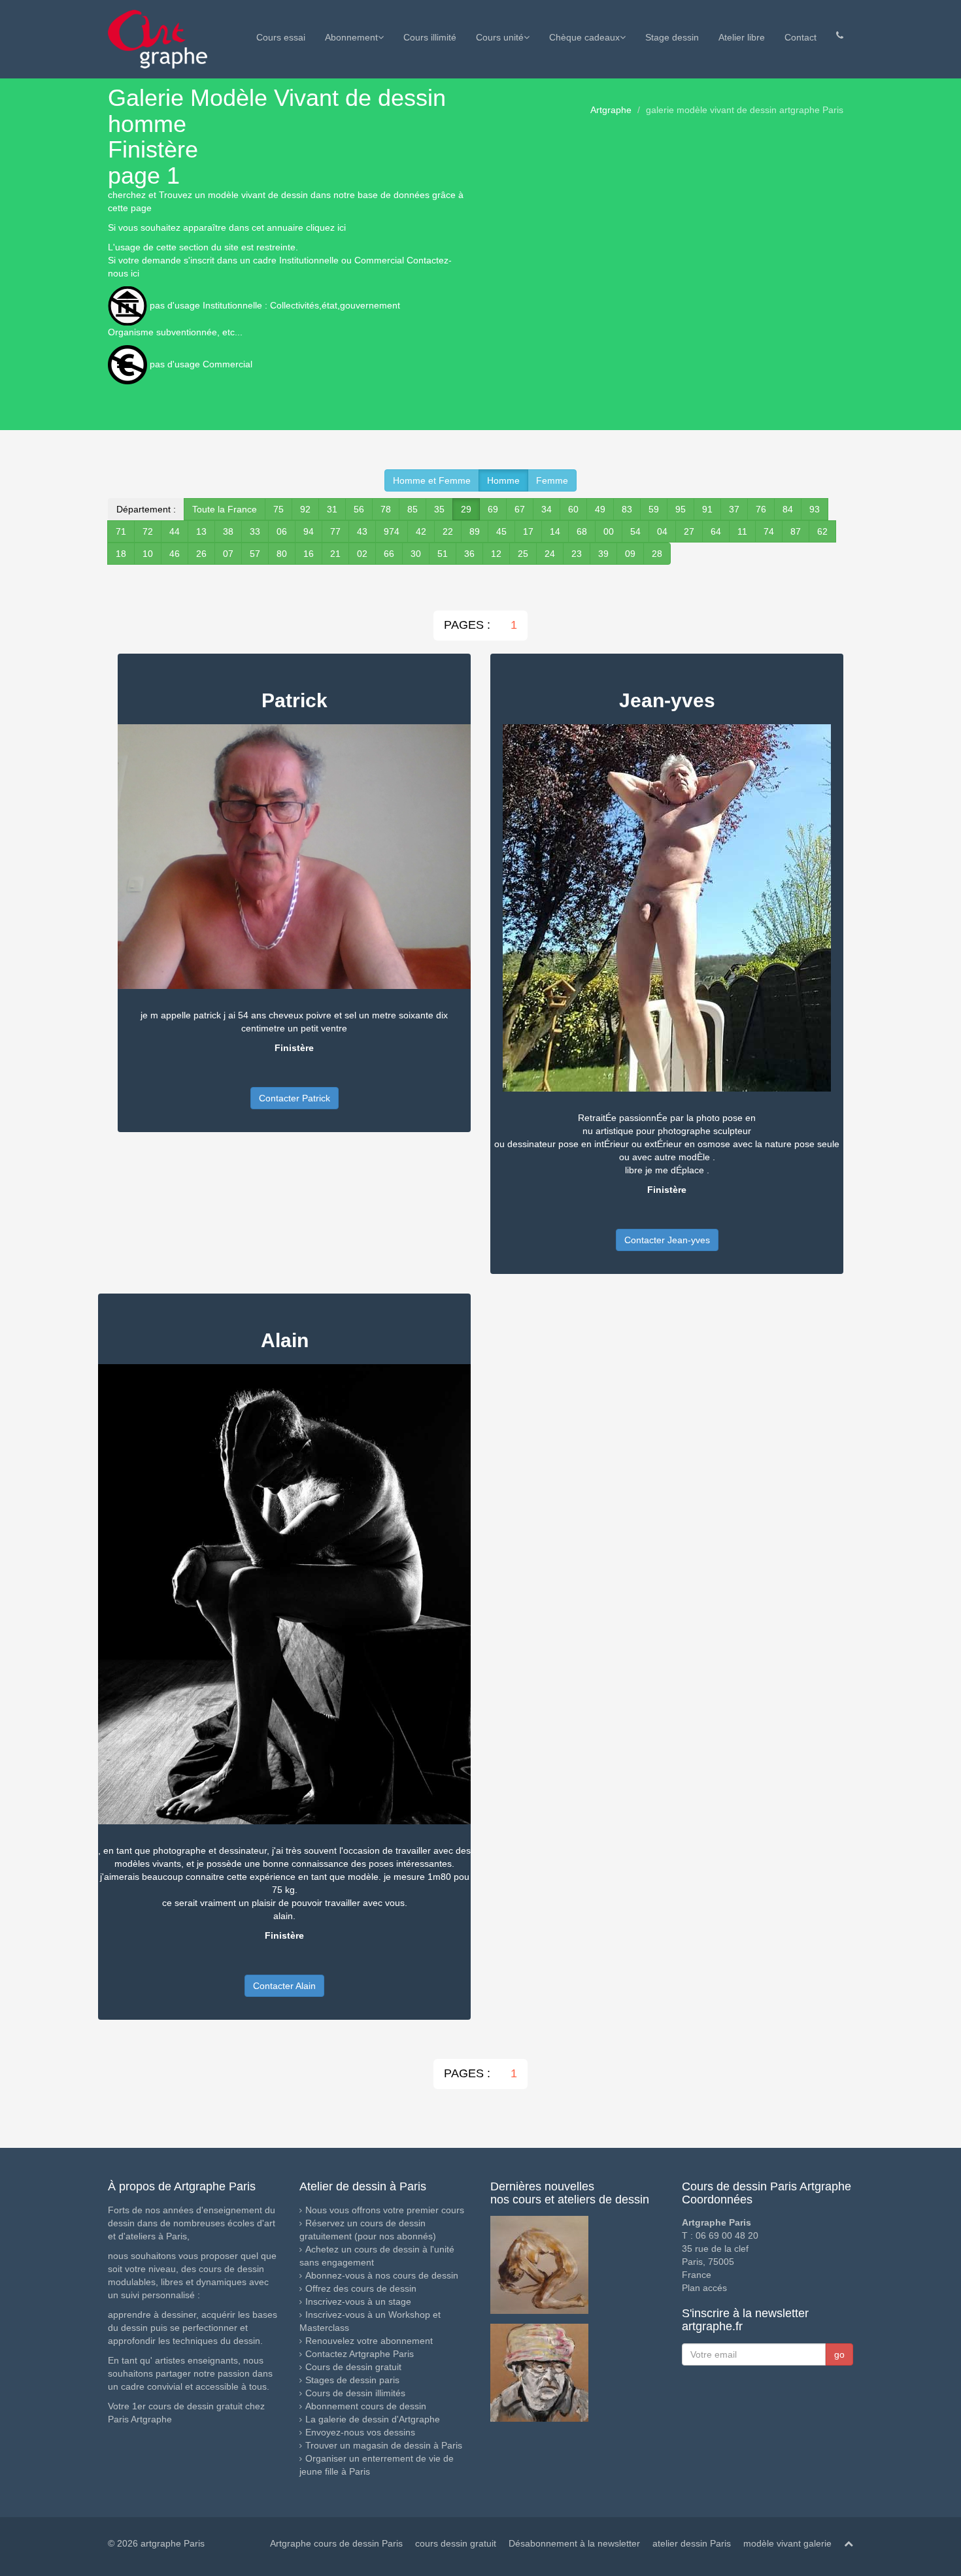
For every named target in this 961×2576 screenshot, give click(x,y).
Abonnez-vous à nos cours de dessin (382, 2275)
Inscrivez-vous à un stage (358, 2301)
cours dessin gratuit (456, 2543)
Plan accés (704, 2288)
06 (282, 531)
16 (309, 554)
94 (309, 531)
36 (469, 554)
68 (582, 531)
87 (796, 531)
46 (175, 554)
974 (392, 531)
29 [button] (466, 509)
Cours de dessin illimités (355, 2393)
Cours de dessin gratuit (353, 2367)
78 (386, 509)
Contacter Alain (284, 1986)
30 (416, 554)
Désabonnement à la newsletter (574, 2543)
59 (654, 509)
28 (657, 554)
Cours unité (500, 37)
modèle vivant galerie (787, 2543)
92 (305, 509)
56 (359, 509)
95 (681, 509)
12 (496, 554)
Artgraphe (611, 110)
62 (822, 531)
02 (362, 554)
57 (255, 554)
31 (332, 509)
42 (421, 531)
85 (413, 509)
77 (335, 531)
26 (201, 554)
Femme (552, 480)
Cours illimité (430, 37)
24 (550, 554)
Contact (801, 37)
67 (520, 509)
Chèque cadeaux (584, 37)
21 (335, 554)
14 (555, 531)
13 (201, 531)
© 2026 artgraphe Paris (156, 2543)
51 (443, 554)
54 (635, 531)
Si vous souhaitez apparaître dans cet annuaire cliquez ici (227, 227)
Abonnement (351, 37)
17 (528, 531)
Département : (146, 509)
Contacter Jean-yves (667, 1240)
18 (121, 554)
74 (769, 531)
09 (630, 554)
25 (523, 554)
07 (228, 554)
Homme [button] (503, 480)
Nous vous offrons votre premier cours (385, 2210)
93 (815, 509)
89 (475, 531)
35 (439, 509)
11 (742, 531)
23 (577, 554)
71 (121, 531)
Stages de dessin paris (352, 2380)
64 (716, 531)
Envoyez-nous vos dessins (360, 2432)
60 (573, 509)
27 (689, 531)
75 (278, 509)
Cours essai (281, 37)
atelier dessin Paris (692, 2543)
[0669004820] (840, 35)
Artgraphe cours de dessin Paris (336, 2543)
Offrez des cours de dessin (361, 2288)
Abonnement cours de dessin (366, 2406)
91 (707, 509)
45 (501, 531)
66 (389, 554)
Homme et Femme (432, 480)
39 (603, 554)
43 (362, 531)
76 (761, 509)
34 (547, 509)
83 (627, 509)
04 (662, 531)
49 (600, 509)
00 (609, 531)
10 (148, 554)
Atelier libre (742, 37)
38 (228, 531)
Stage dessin (672, 37)
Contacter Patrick (295, 1098)
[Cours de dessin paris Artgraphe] (158, 39)
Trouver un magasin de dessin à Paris (384, 2445)
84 (788, 509)
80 (282, 554)
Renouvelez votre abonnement (369, 2341)
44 (175, 531)
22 (448, 531)
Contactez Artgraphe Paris (360, 2354)
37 (734, 509)
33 (255, 531)
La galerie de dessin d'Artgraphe (373, 2419)
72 (148, 531)
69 (493, 509)
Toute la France (225, 509)
